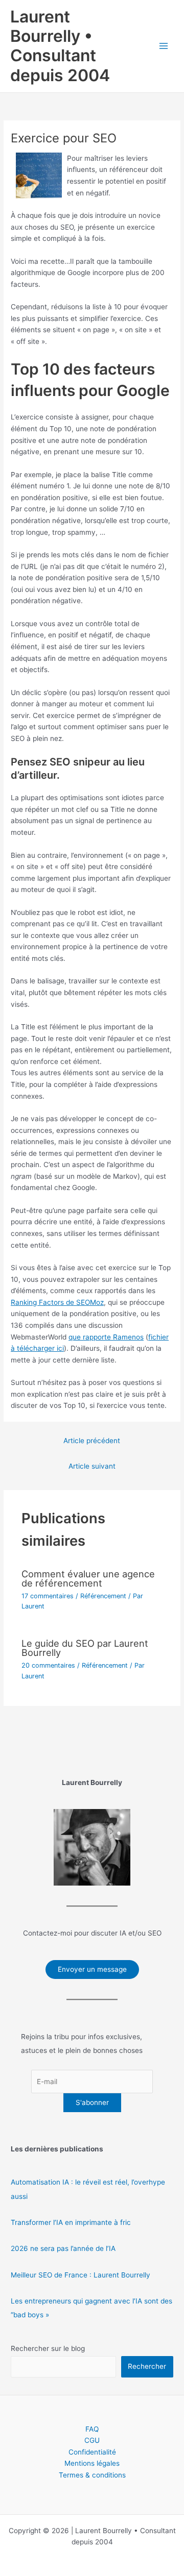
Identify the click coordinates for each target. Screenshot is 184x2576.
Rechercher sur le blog (48, 2348)
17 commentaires (48, 1596)
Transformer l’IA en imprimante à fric (71, 2222)
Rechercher (147, 2366)
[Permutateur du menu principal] (164, 46)
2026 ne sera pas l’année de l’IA (63, 2248)
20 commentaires (48, 1665)
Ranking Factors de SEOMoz (57, 1302)
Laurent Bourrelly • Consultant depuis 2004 (60, 46)
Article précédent (92, 1441)
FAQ (92, 2429)
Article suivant (92, 1466)
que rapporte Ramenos (106, 1337)
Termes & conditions (92, 2475)
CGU (92, 2440)
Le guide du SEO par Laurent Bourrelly (85, 1648)
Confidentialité (92, 2452)
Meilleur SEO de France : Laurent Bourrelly (80, 2275)
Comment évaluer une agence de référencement (88, 1578)
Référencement (103, 1596)
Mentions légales (92, 2463)
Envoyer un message (92, 1969)
